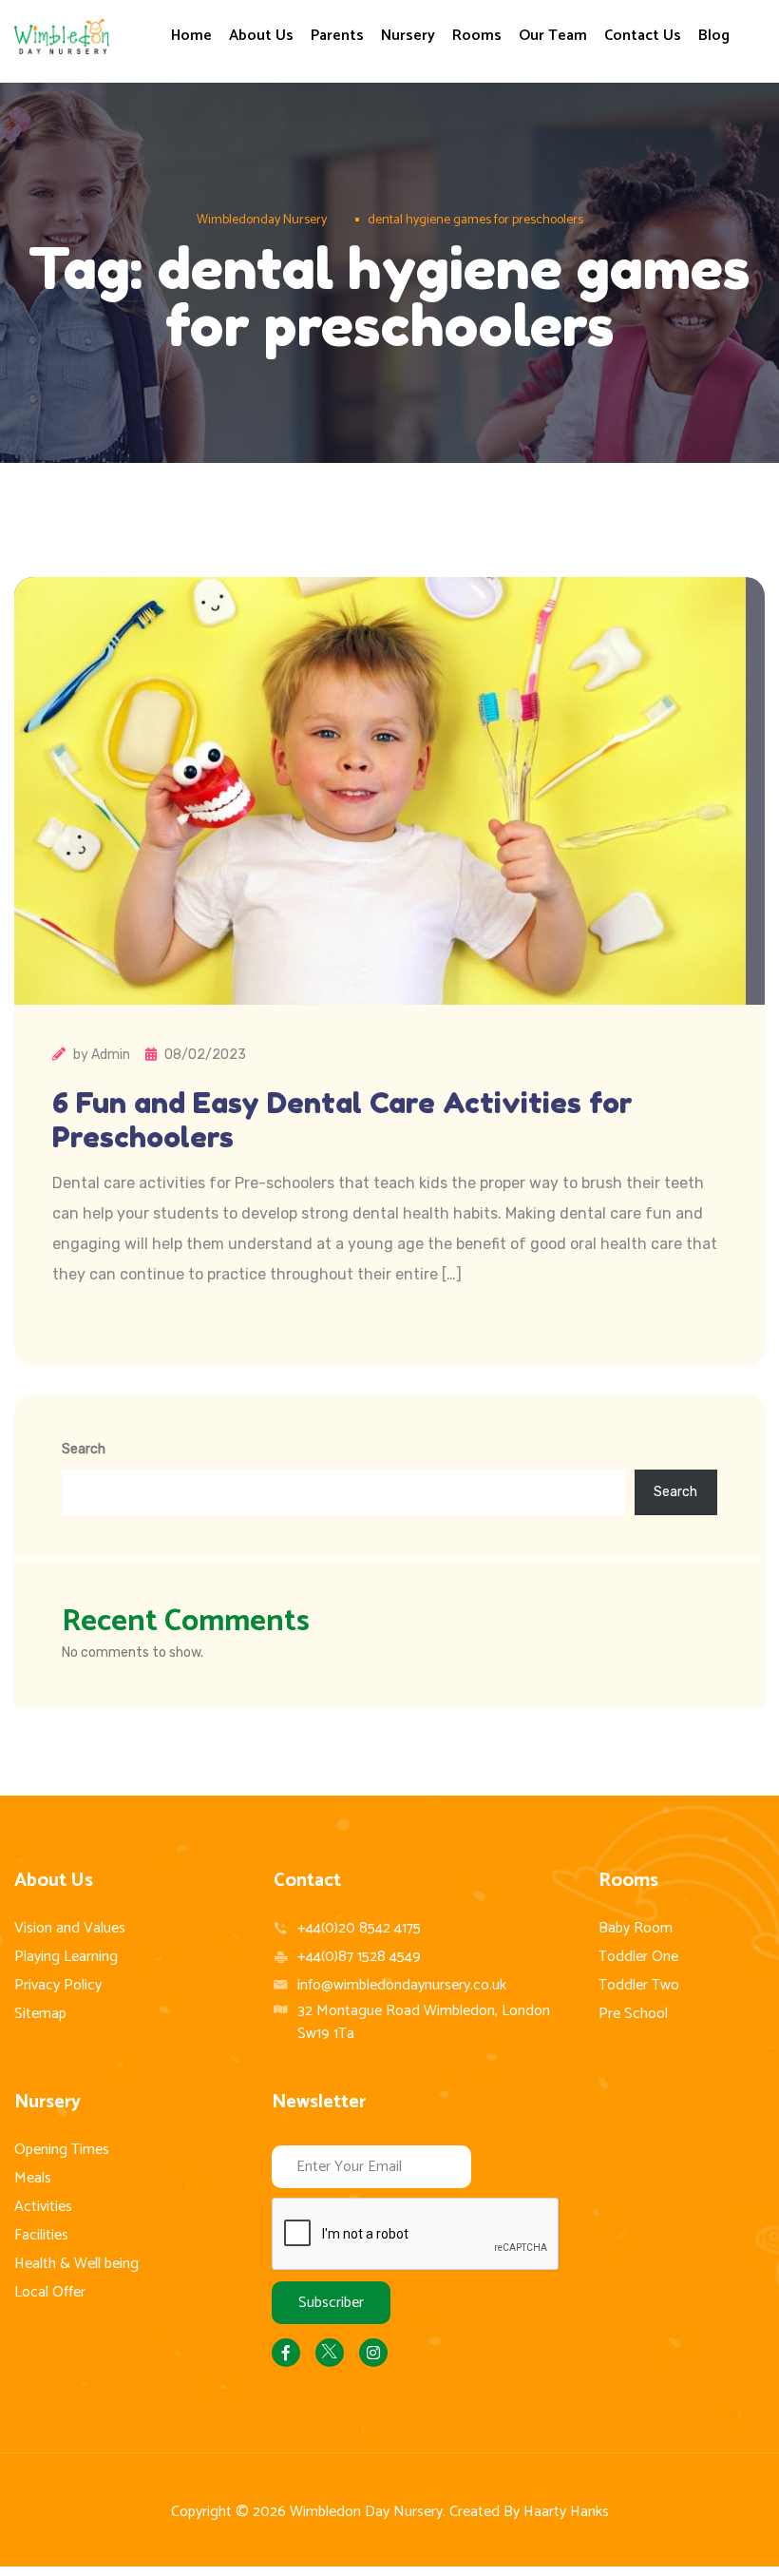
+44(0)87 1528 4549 (359, 1957)
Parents (337, 36)
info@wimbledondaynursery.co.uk (402, 1985)
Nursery (408, 36)
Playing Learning (66, 1957)
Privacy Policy (58, 1985)
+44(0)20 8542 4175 (359, 1928)
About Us (261, 36)
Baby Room (636, 1928)
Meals (33, 2178)
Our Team (553, 36)
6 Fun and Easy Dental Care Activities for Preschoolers (342, 1120)
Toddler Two (639, 1985)
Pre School (633, 2014)
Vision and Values (70, 1928)
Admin (111, 1055)
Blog (714, 36)
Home (191, 36)
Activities (43, 2207)
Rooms (477, 36)
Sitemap (40, 2014)
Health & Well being (76, 2264)
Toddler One (638, 1957)
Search (84, 1449)
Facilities (41, 2235)
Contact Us (643, 36)
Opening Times (62, 2150)
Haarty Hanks (566, 2512)
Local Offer (50, 2292)
